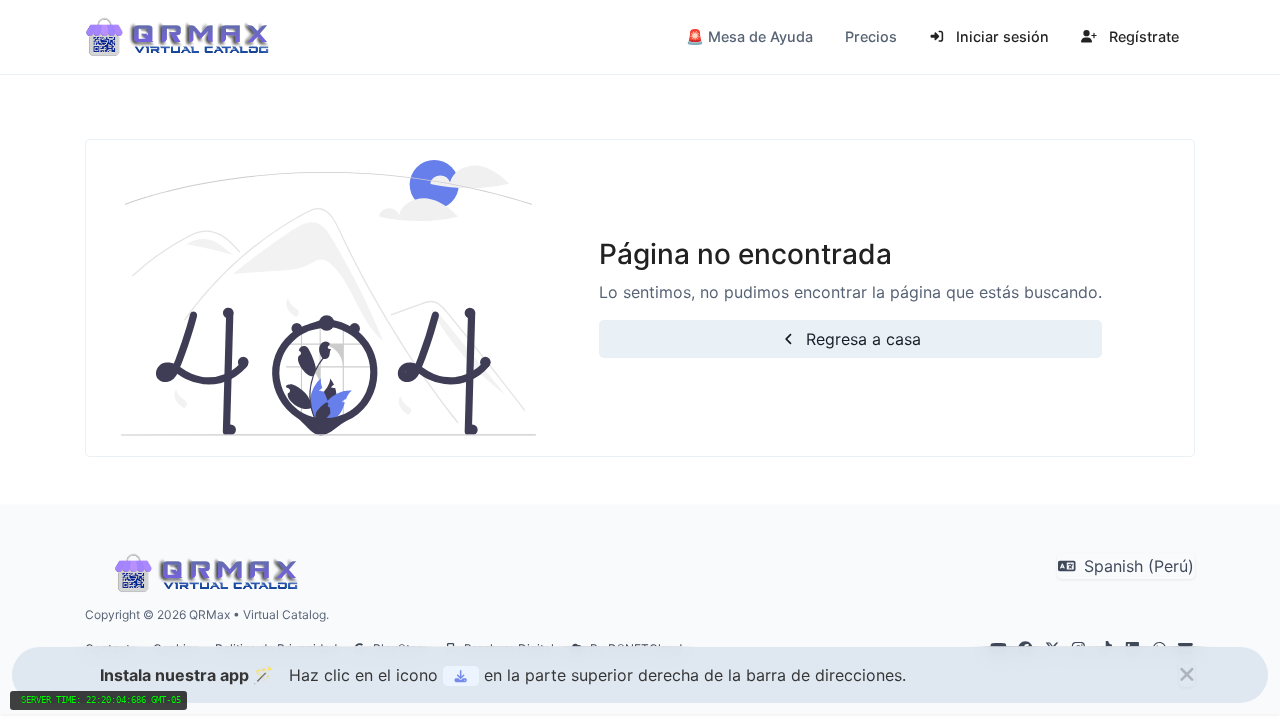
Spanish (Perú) (1136, 566)
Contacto (111, 648)
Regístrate (1142, 36)
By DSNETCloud (634, 648)
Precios (871, 36)
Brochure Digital (507, 648)
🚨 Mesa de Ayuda (749, 36)
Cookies (176, 648)
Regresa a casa (861, 339)
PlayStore (399, 648)
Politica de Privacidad (276, 648)
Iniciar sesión (1000, 36)
